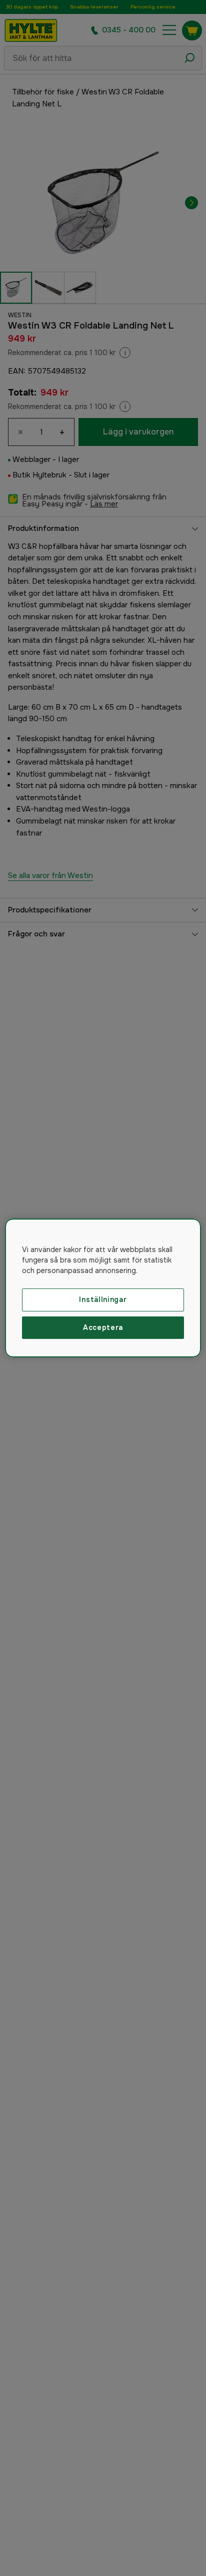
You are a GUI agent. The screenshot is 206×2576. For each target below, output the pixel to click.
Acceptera (103, 1327)
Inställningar (103, 1299)
